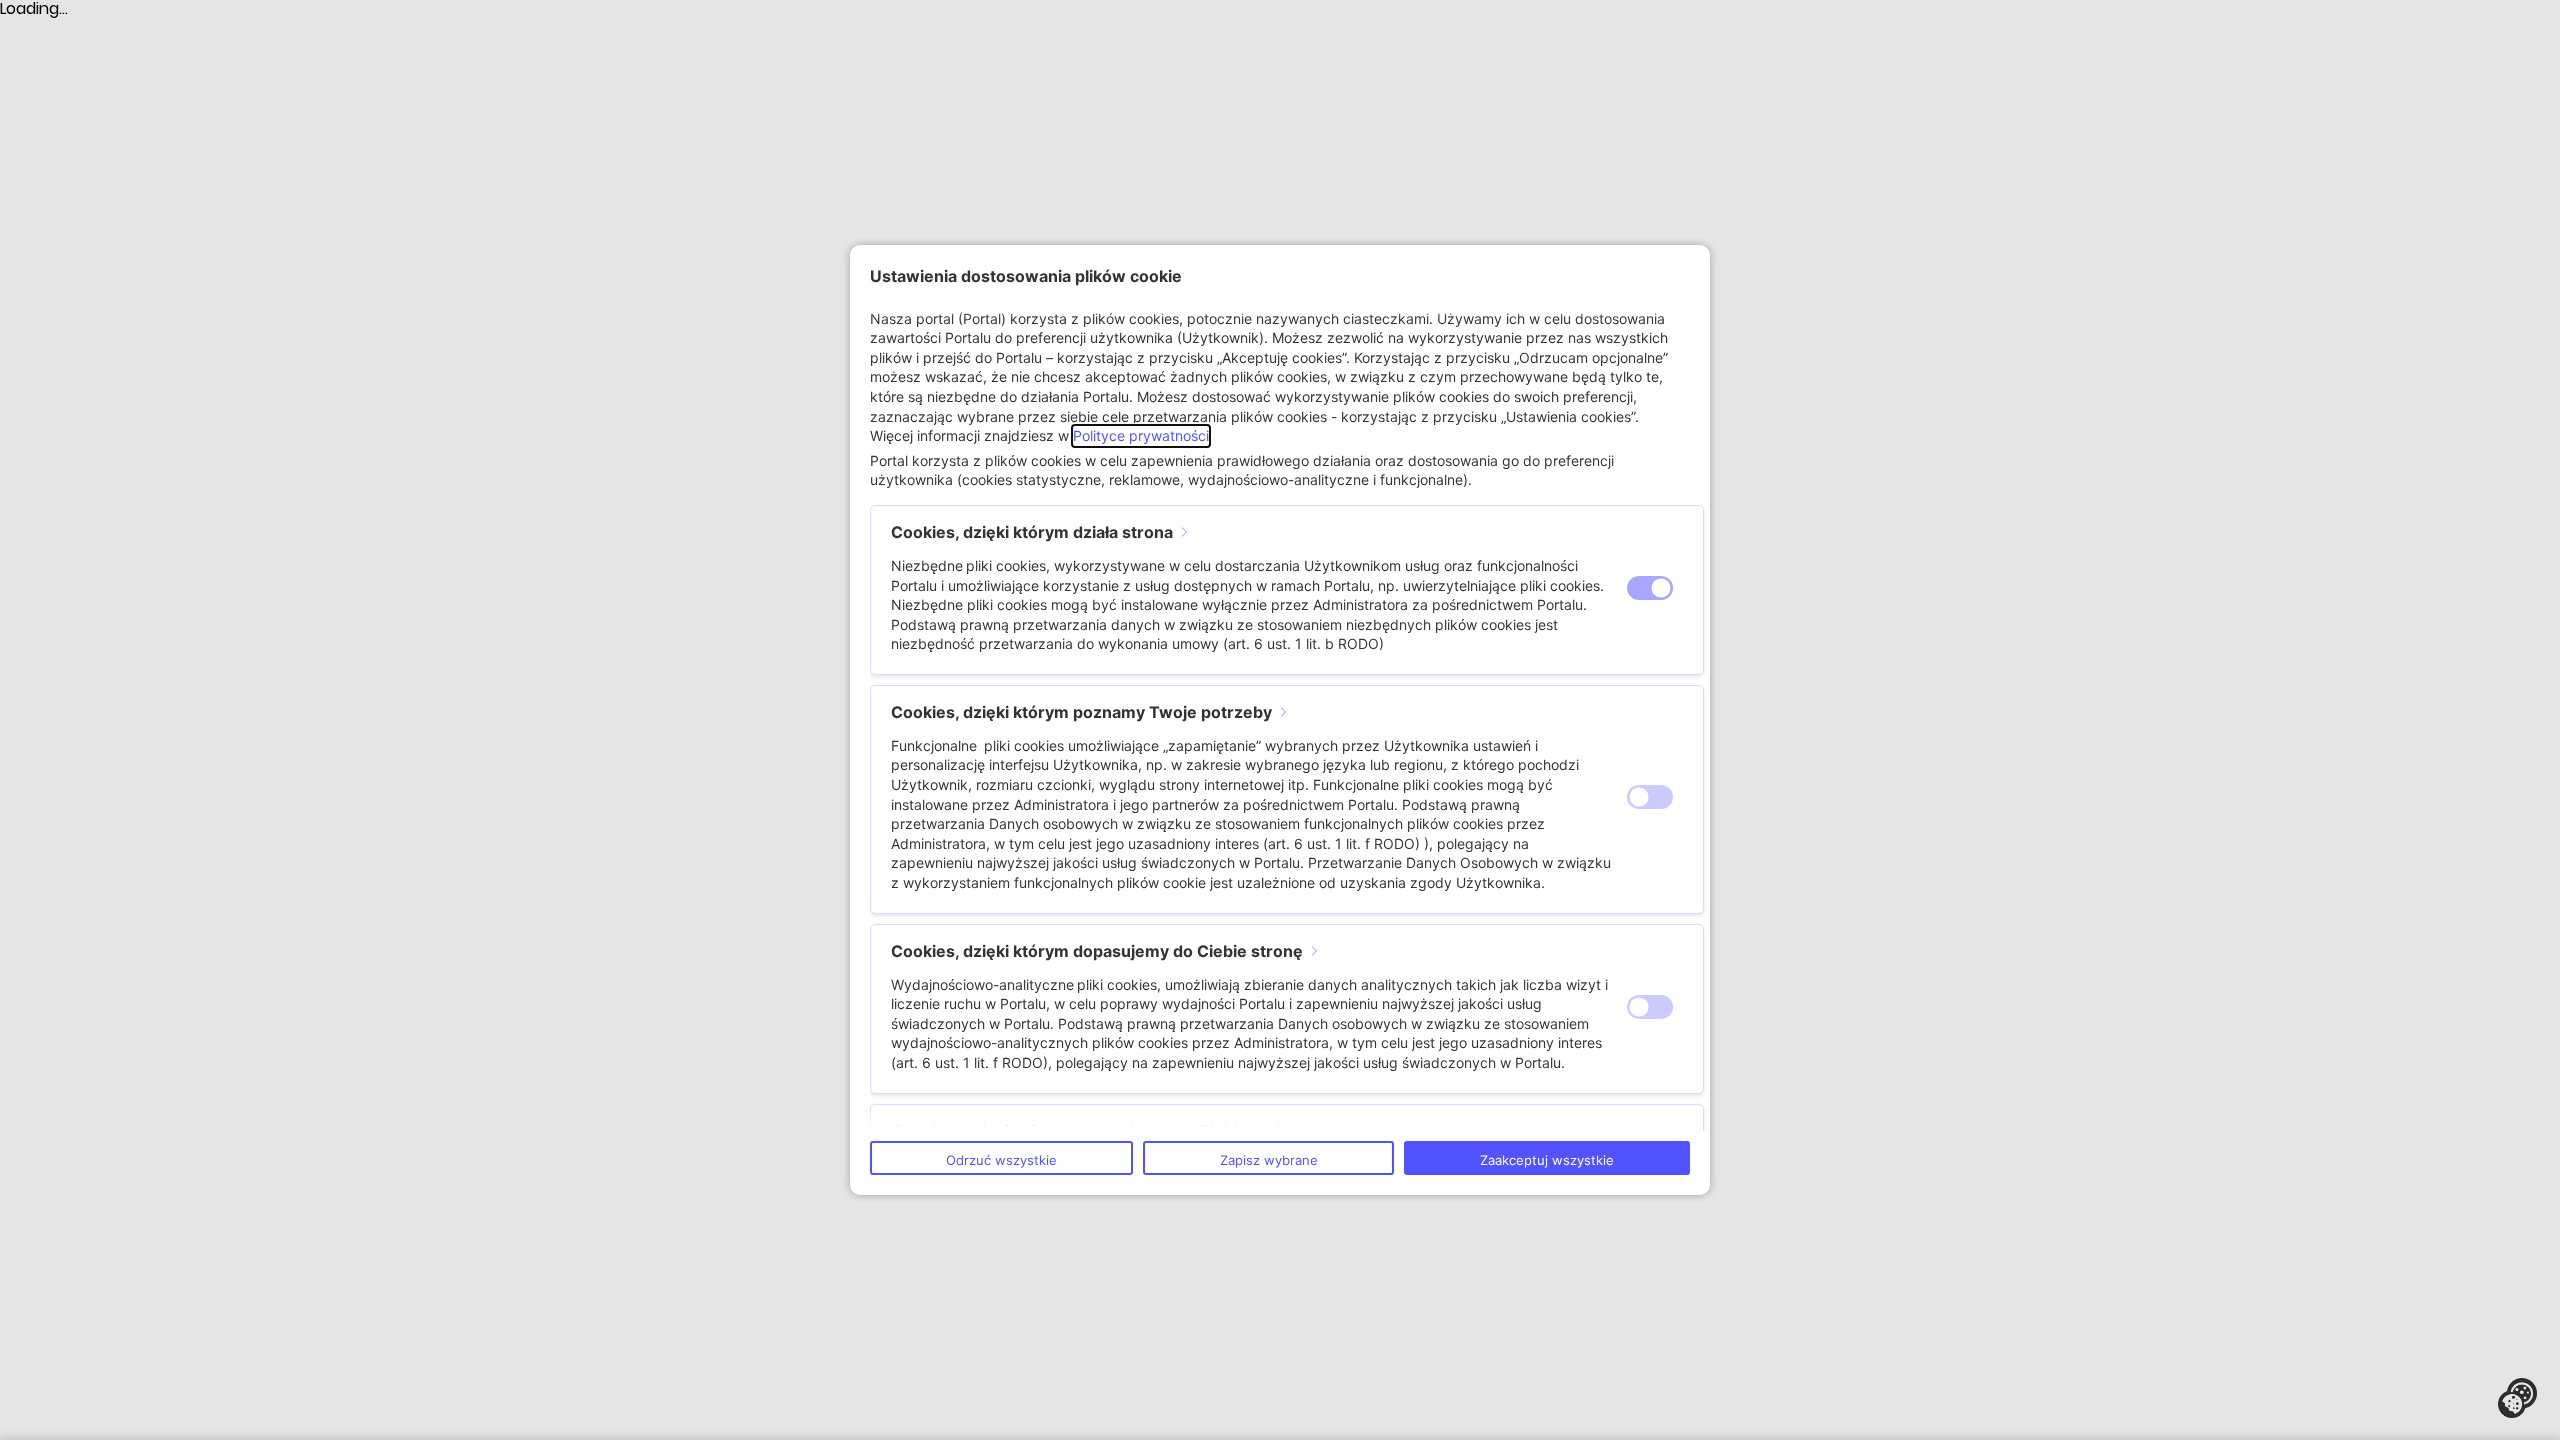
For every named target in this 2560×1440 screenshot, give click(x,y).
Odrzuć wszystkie (1001, 1160)
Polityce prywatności (1141, 435)
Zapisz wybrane (1269, 1160)
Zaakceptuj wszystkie (1547, 1160)
